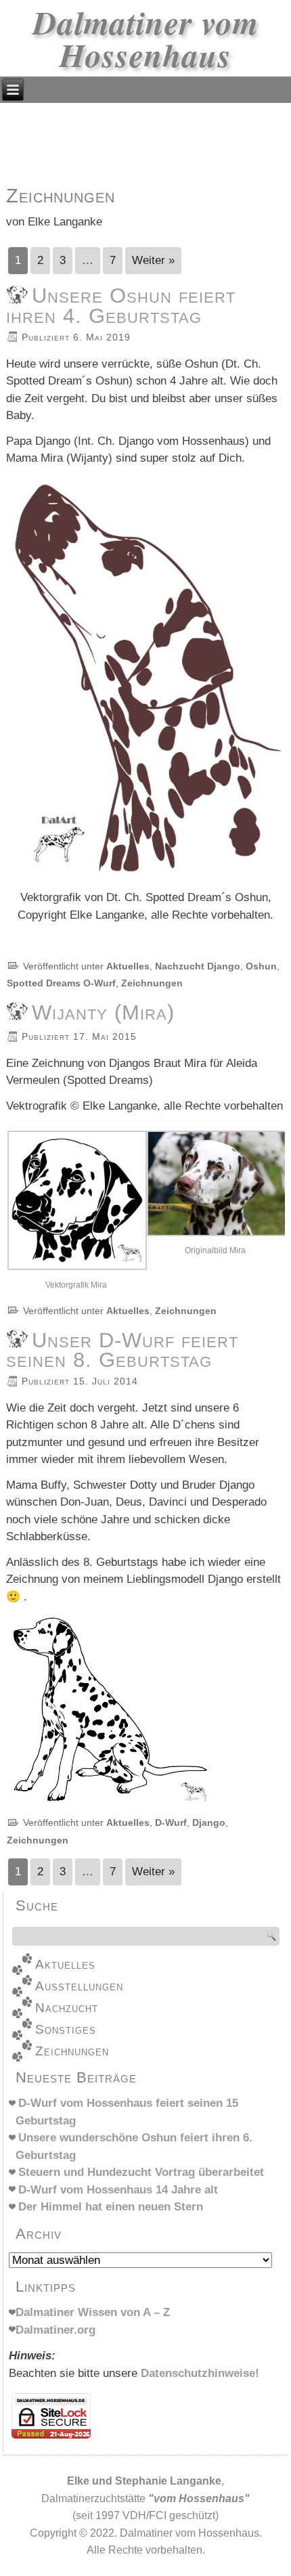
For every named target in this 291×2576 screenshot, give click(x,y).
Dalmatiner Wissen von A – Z (93, 2312)
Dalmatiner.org (55, 2330)
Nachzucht (67, 2008)
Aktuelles (128, 966)
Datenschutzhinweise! (200, 2373)
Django (209, 1822)
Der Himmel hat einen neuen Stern (111, 2207)
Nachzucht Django (198, 966)
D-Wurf (171, 1822)
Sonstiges (66, 2029)
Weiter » (153, 260)
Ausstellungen (79, 1986)
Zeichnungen (152, 983)
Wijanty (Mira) (103, 1012)
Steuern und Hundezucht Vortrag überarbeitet (141, 2172)
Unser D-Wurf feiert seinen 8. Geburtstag (122, 1350)
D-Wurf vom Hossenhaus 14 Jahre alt (118, 2190)
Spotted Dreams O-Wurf (61, 983)
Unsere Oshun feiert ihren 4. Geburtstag (121, 305)
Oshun (261, 966)
